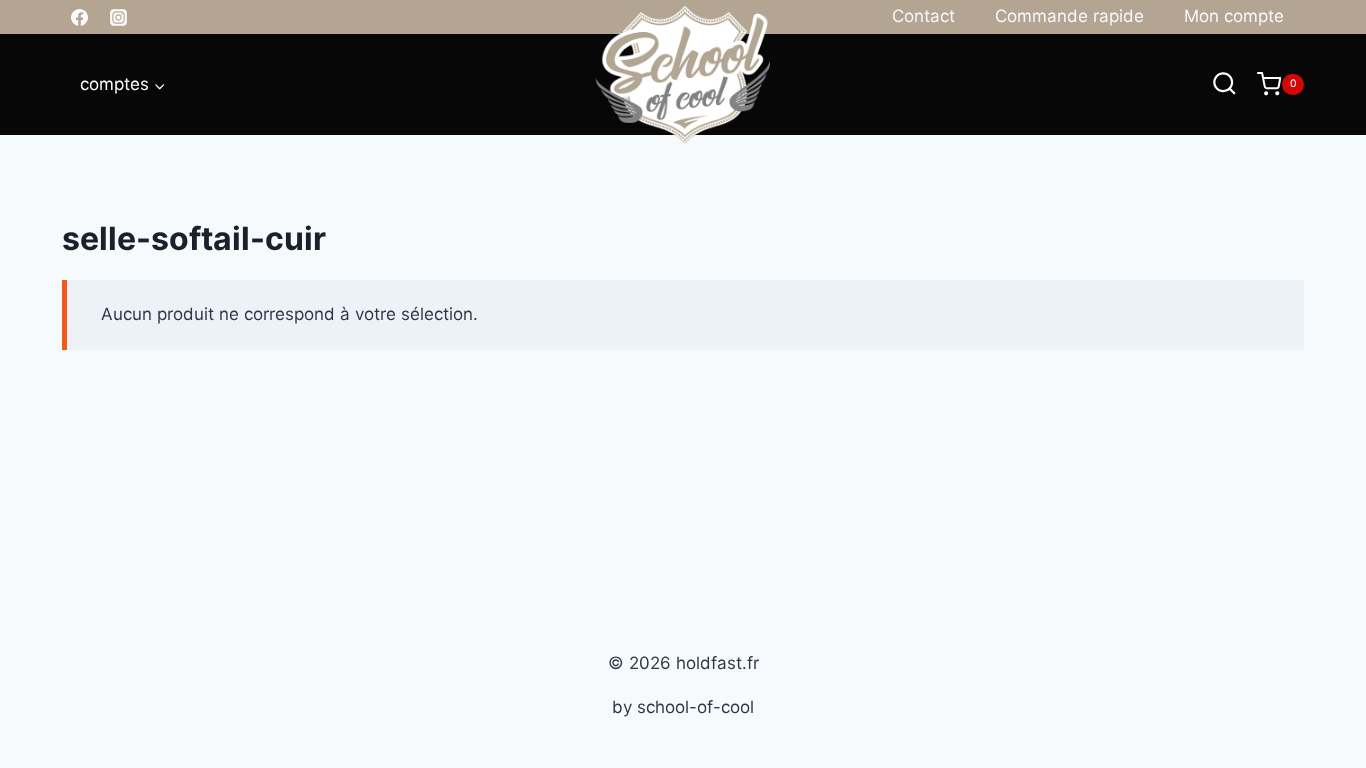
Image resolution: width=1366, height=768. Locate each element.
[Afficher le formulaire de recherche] (1224, 84)
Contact (923, 16)
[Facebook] (79, 17)
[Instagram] (118, 17)
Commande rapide (1069, 16)
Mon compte (1234, 16)
